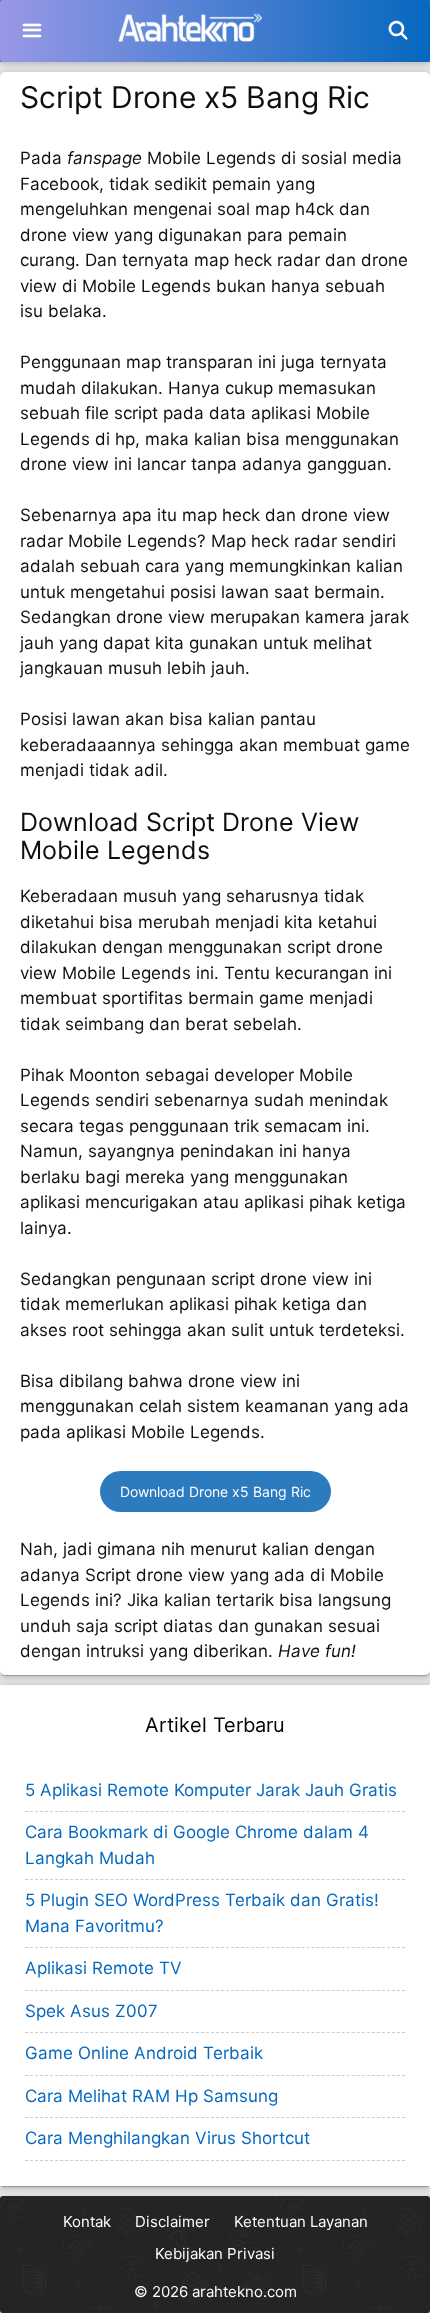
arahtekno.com (244, 2291)
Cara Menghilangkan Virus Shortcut (167, 2138)
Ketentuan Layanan (301, 2221)
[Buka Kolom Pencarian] (398, 31)
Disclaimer (172, 2221)
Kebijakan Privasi (215, 2253)
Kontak (87, 2221)
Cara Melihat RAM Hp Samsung (151, 2096)
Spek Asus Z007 (91, 2011)
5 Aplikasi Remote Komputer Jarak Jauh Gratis (211, 1790)
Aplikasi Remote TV (103, 1968)
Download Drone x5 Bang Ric (215, 1491)
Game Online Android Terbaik (144, 2053)
